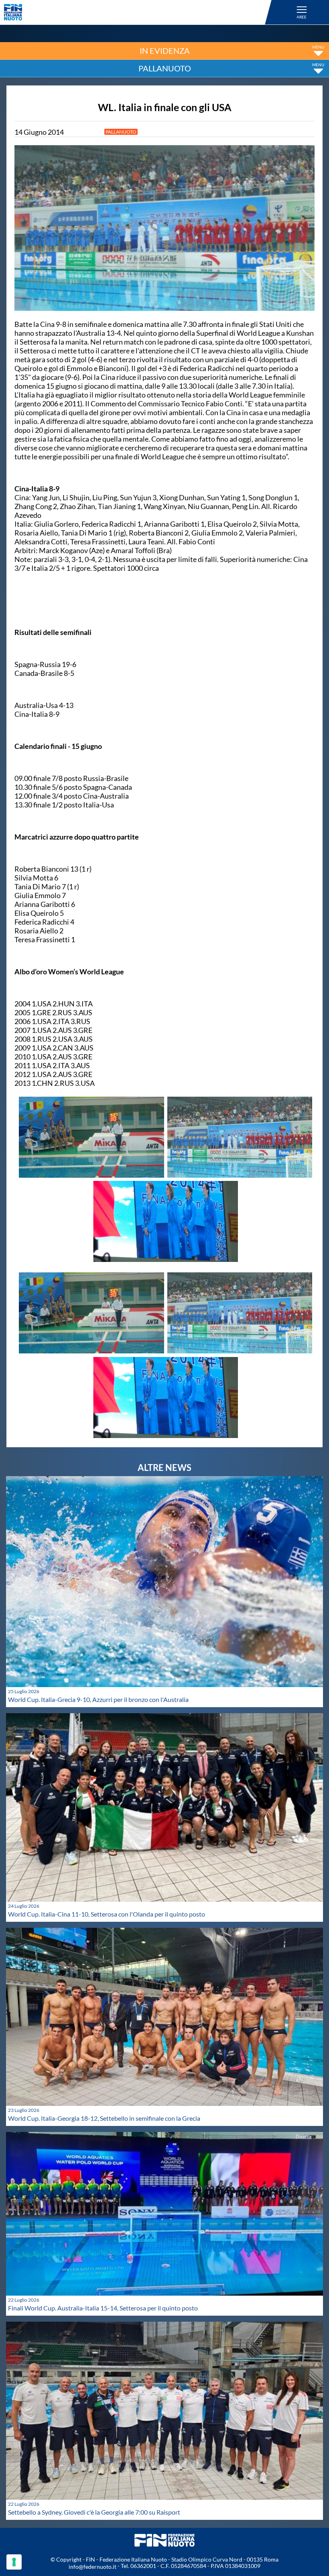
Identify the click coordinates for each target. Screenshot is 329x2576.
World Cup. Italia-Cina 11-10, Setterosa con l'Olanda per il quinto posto (107, 1914)
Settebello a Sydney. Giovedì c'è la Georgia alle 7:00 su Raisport (94, 2512)
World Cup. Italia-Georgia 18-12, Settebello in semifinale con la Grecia (104, 2118)
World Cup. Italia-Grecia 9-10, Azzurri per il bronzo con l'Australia (98, 1699)
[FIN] (139, 12)
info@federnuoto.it (92, 2567)
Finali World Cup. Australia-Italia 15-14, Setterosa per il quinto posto (103, 2308)
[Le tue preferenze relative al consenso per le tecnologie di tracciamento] (14, 2562)
